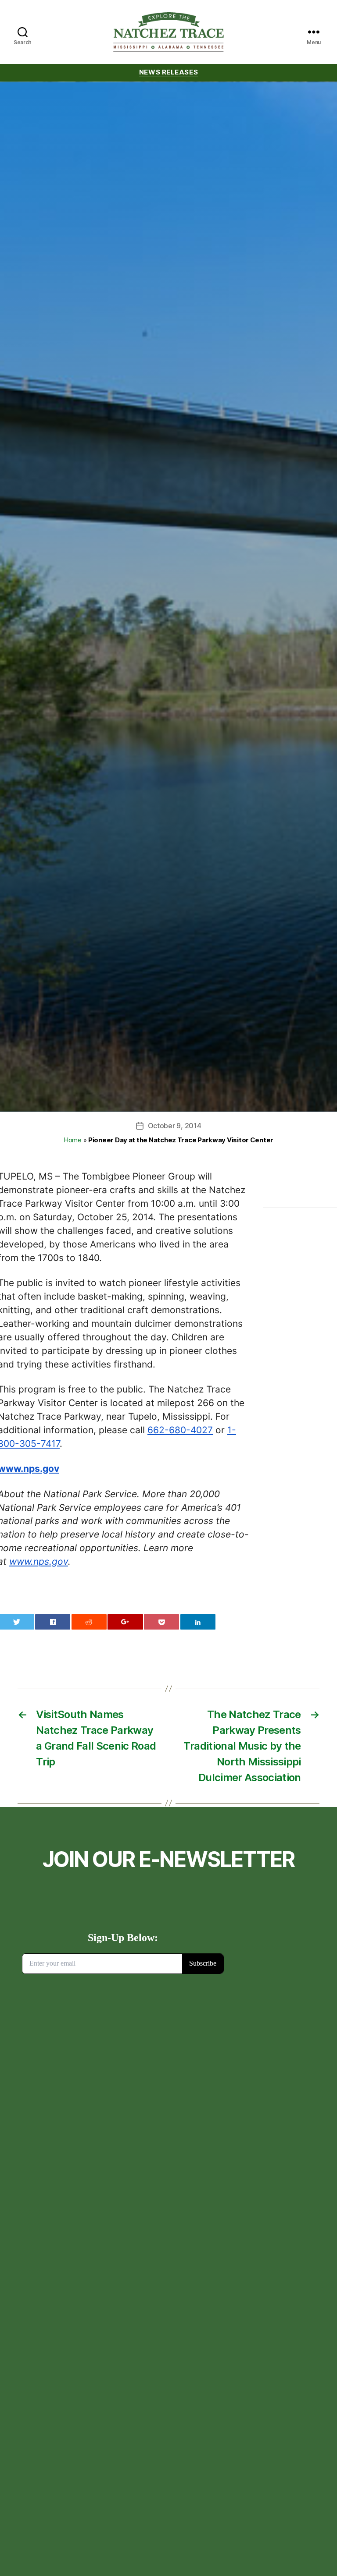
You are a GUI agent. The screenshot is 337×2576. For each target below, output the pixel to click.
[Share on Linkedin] (198, 1622)
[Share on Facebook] (53, 1622)
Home (73, 1140)
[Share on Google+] (125, 1622)
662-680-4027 (180, 1430)
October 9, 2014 (175, 1126)
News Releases (168, 72)
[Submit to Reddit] (89, 1622)
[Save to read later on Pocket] (161, 1622)
